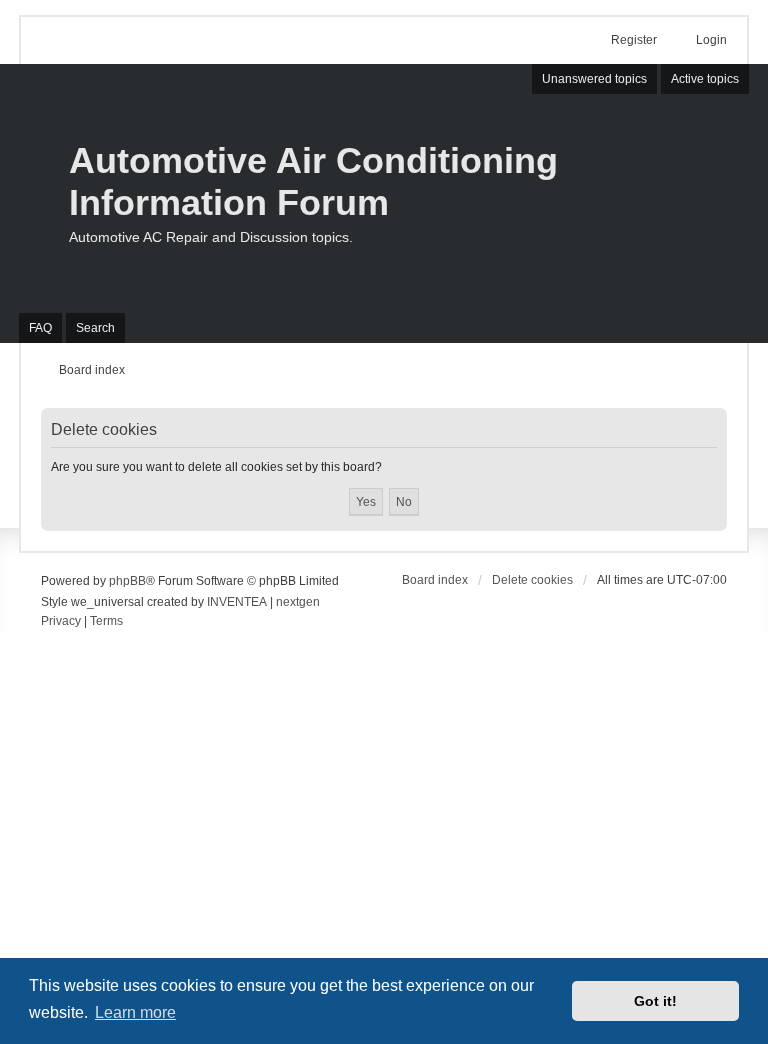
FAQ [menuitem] (40, 328)
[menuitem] (61, 622)
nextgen (298, 602)
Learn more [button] (135, 1012)
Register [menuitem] (634, 40)
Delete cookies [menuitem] (532, 580)
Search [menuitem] (95, 328)
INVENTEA (237, 602)
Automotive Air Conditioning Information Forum (313, 181)
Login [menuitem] (711, 40)
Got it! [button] (655, 1001)
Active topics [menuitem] (705, 79)
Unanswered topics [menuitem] (594, 79)
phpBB (127, 581)
